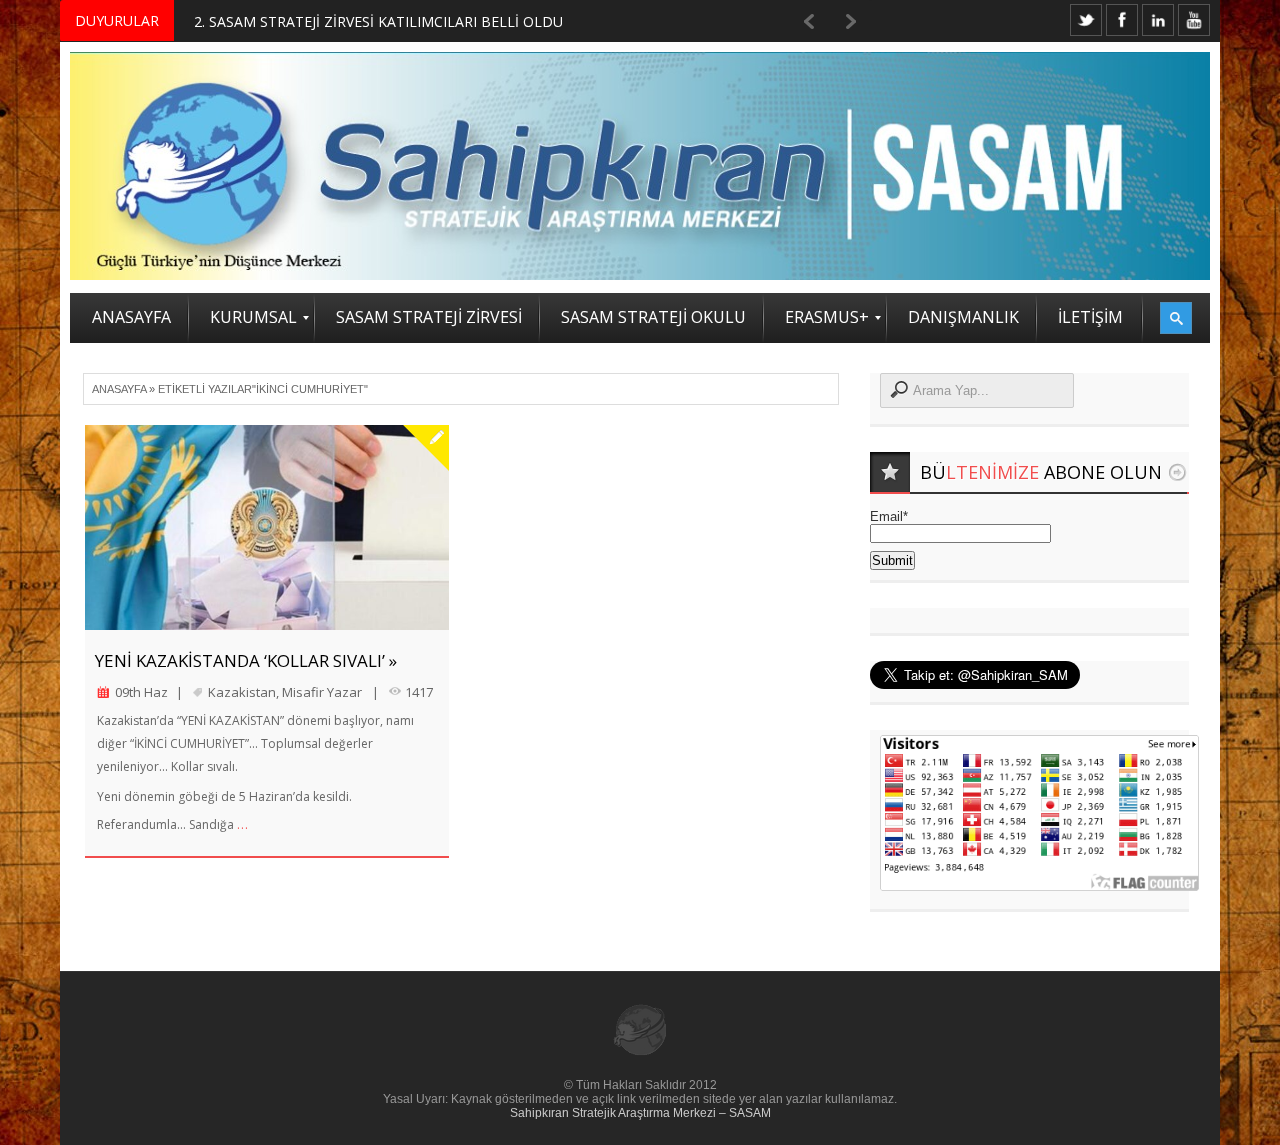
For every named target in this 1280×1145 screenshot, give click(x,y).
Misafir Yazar (322, 692)
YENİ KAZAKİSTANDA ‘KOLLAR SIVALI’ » (246, 660)
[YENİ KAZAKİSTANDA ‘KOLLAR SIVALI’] (267, 527)
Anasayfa (119, 389)
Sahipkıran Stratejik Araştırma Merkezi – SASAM (640, 1113)
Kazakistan (242, 692)
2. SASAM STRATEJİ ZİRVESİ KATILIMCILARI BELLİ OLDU (378, 21)
